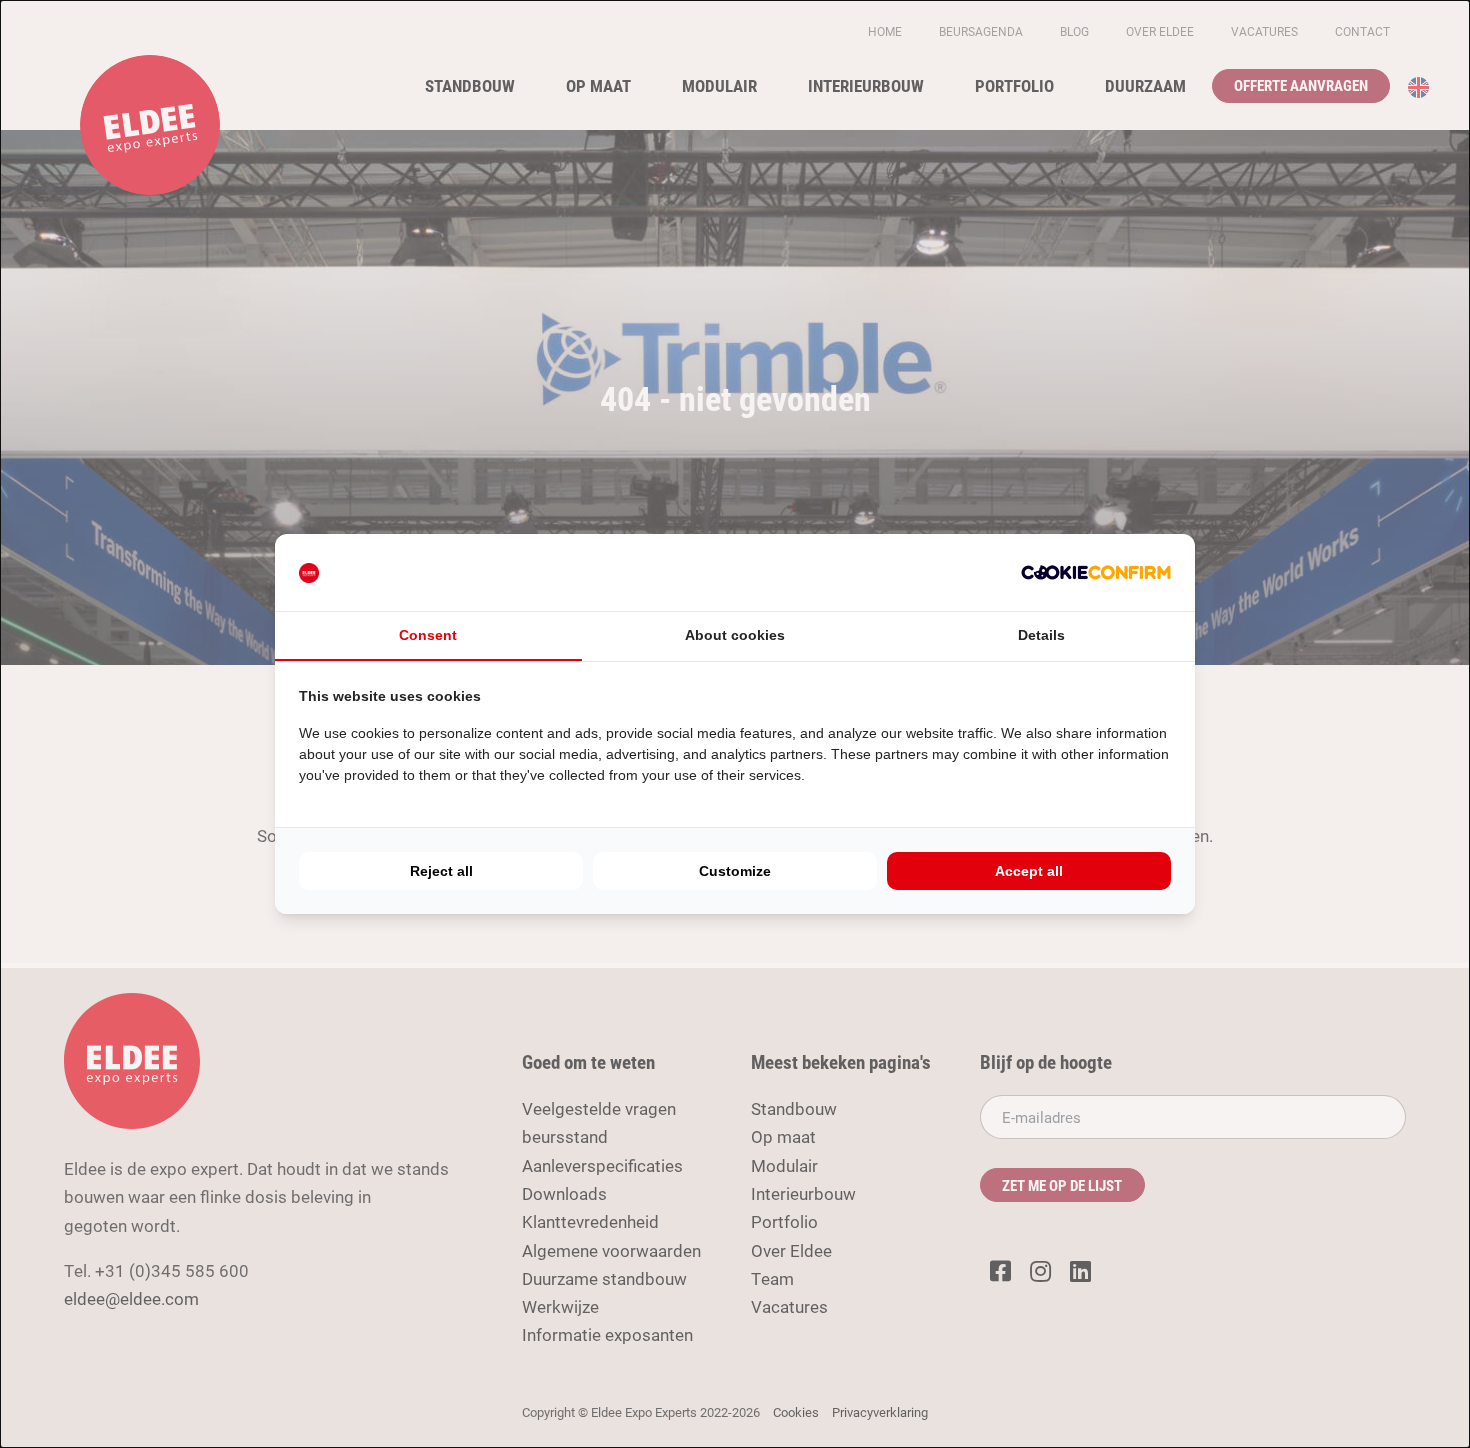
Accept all (1029, 871)
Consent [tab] (428, 635)
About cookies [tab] (735, 635)
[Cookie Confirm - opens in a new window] (1096, 572)
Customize (735, 871)
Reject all (441, 871)
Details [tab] (1041, 635)
